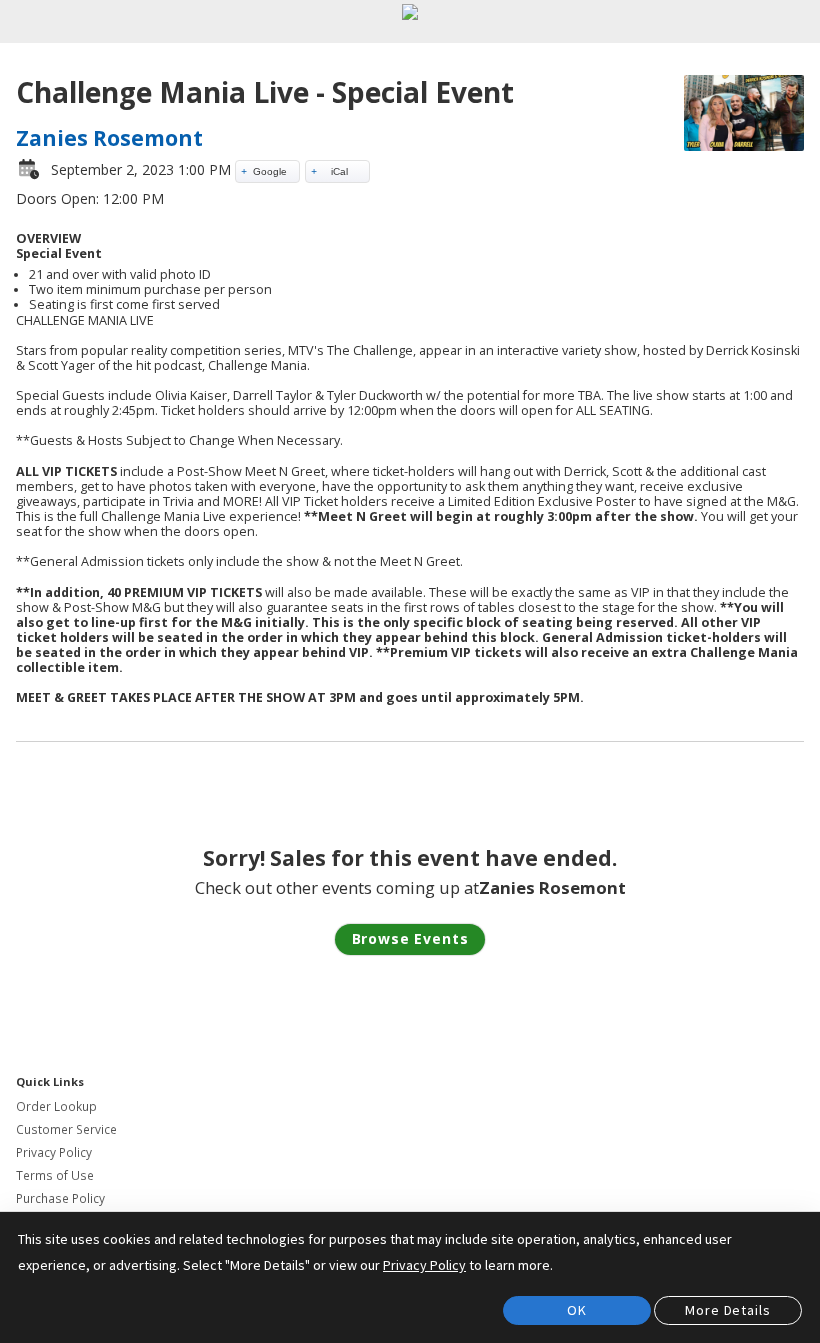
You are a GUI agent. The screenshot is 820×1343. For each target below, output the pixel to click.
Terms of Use (55, 1175)
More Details (727, 1310)
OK (577, 1310)
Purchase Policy (60, 1198)
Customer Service (66, 1129)
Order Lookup (56, 1106)
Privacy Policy (54, 1152)
